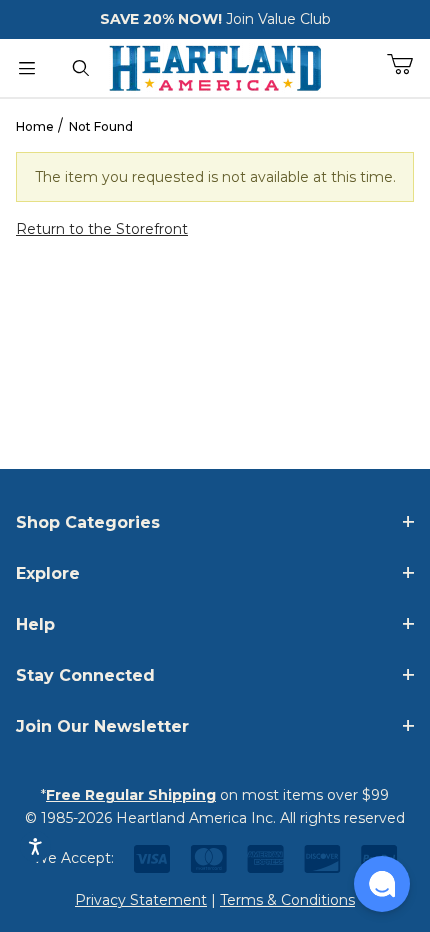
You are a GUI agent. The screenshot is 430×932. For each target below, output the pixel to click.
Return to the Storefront (102, 229)
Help (35, 624)
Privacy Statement (141, 900)
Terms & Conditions (287, 900)
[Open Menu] (27, 68)
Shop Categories (88, 522)
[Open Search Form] (81, 68)
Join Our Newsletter (102, 726)
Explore (48, 573)
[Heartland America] (215, 66)
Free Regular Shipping (131, 795)
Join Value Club (278, 19)
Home (35, 126)
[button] (382, 884)
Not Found (101, 126)
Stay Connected (85, 675)
